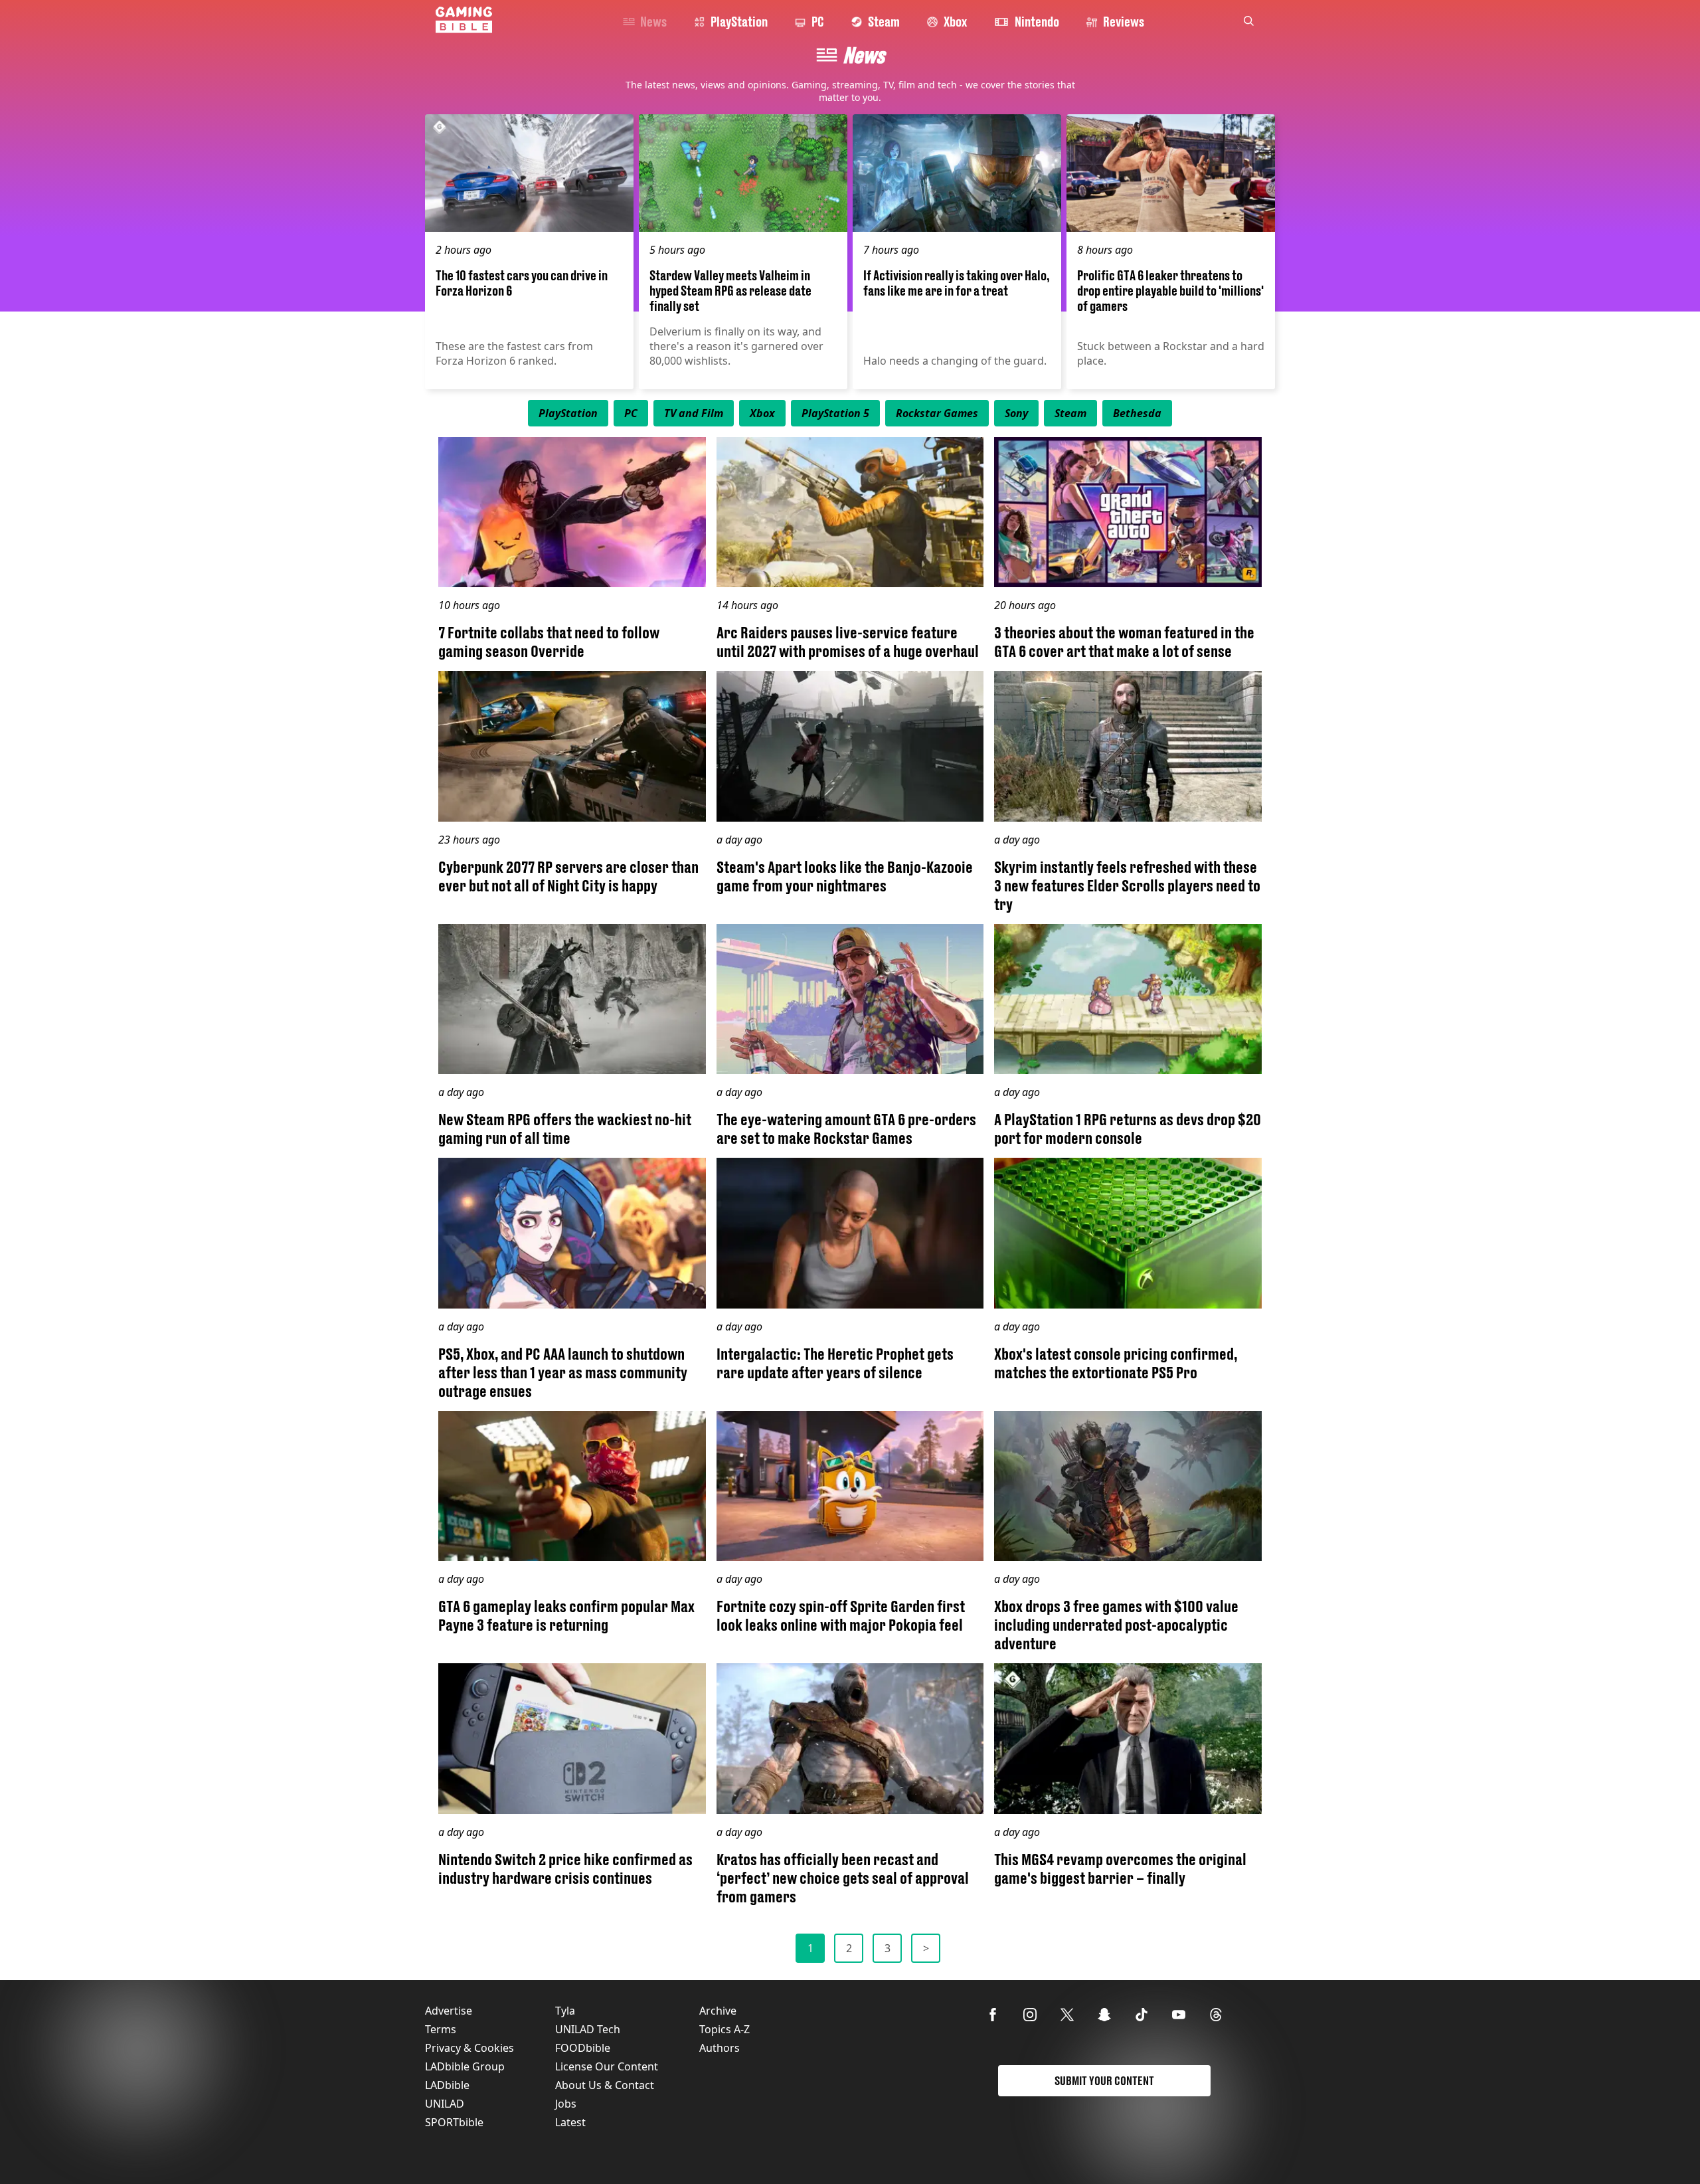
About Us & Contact (605, 2085)
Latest (570, 2122)
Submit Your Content (1104, 2081)
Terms (441, 2029)
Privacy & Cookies (469, 2048)
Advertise (449, 2011)
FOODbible (583, 2048)
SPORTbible (454, 2122)
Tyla (565, 2011)
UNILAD (445, 2104)
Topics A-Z (724, 2029)
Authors (720, 2048)
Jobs (566, 2104)
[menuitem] (568, 413)
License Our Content (607, 2066)
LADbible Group (465, 2066)
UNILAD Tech (588, 2029)
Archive (718, 2011)
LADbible (447, 2085)
